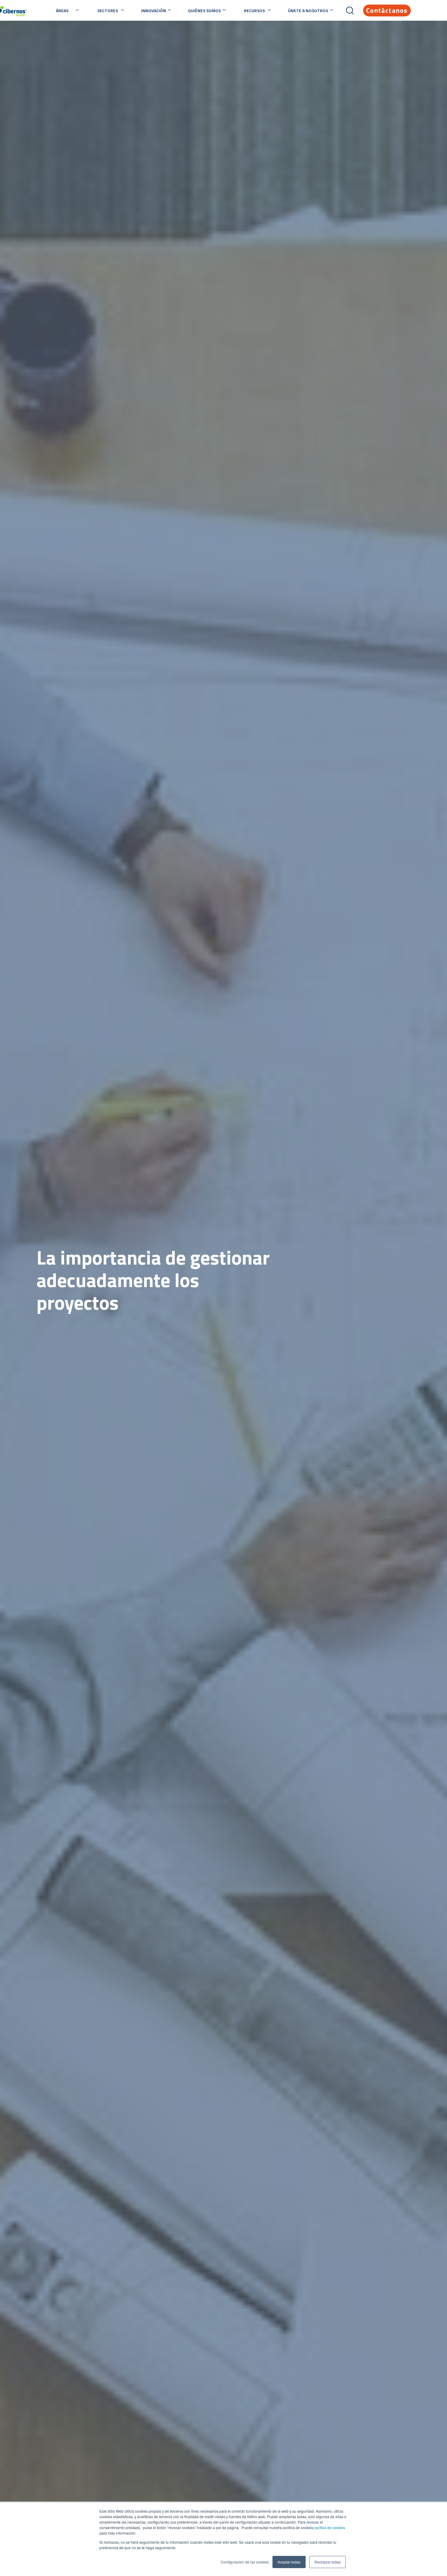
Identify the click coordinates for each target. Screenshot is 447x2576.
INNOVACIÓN (154, 11)
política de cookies (329, 2527)
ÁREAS (62, 11)
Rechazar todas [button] (327, 2562)
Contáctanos (387, 10)
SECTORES (108, 11)
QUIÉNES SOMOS (204, 11)
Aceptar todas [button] (289, 2562)
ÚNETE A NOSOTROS (308, 11)
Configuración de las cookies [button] (245, 2562)
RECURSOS (254, 11)
